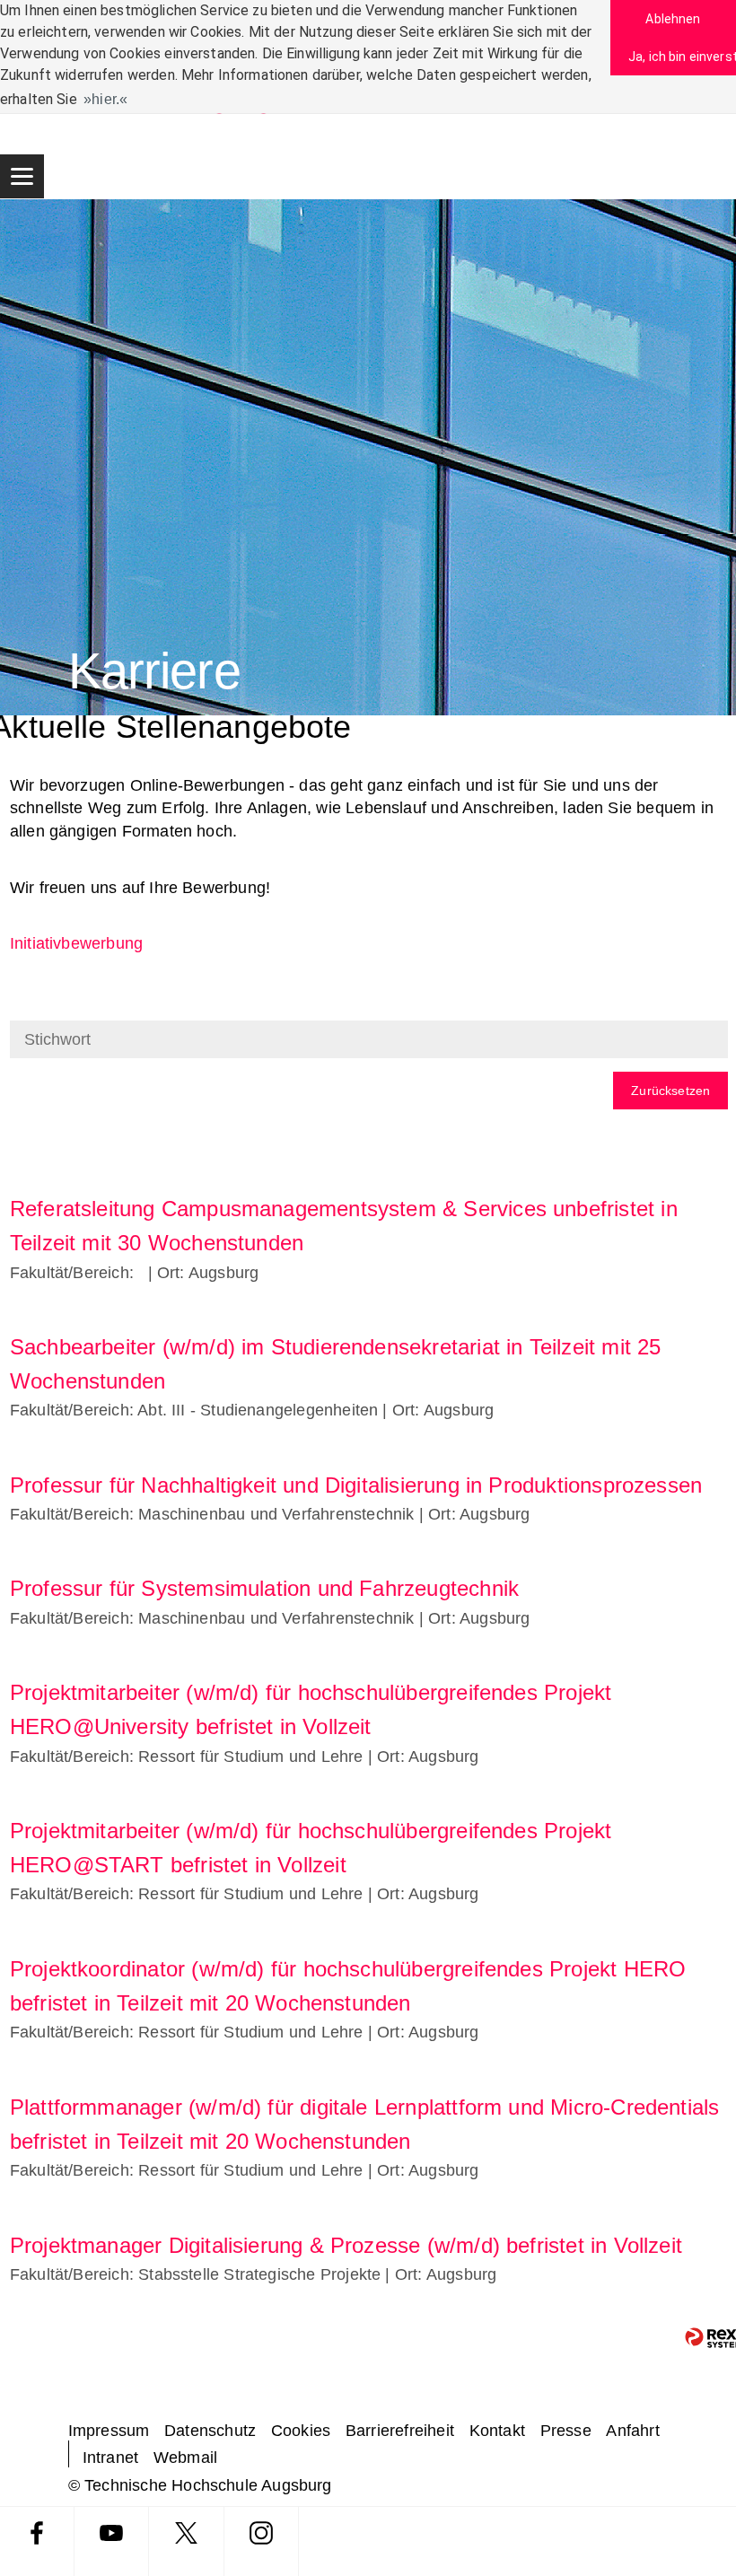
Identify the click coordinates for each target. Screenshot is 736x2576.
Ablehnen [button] (673, 19)
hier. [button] (105, 99)
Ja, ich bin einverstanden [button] (682, 57)
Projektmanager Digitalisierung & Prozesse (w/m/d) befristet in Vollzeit (346, 2245)
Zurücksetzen (670, 1091)
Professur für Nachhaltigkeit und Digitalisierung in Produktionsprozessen (356, 1485)
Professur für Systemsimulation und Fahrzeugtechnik (264, 1588)
